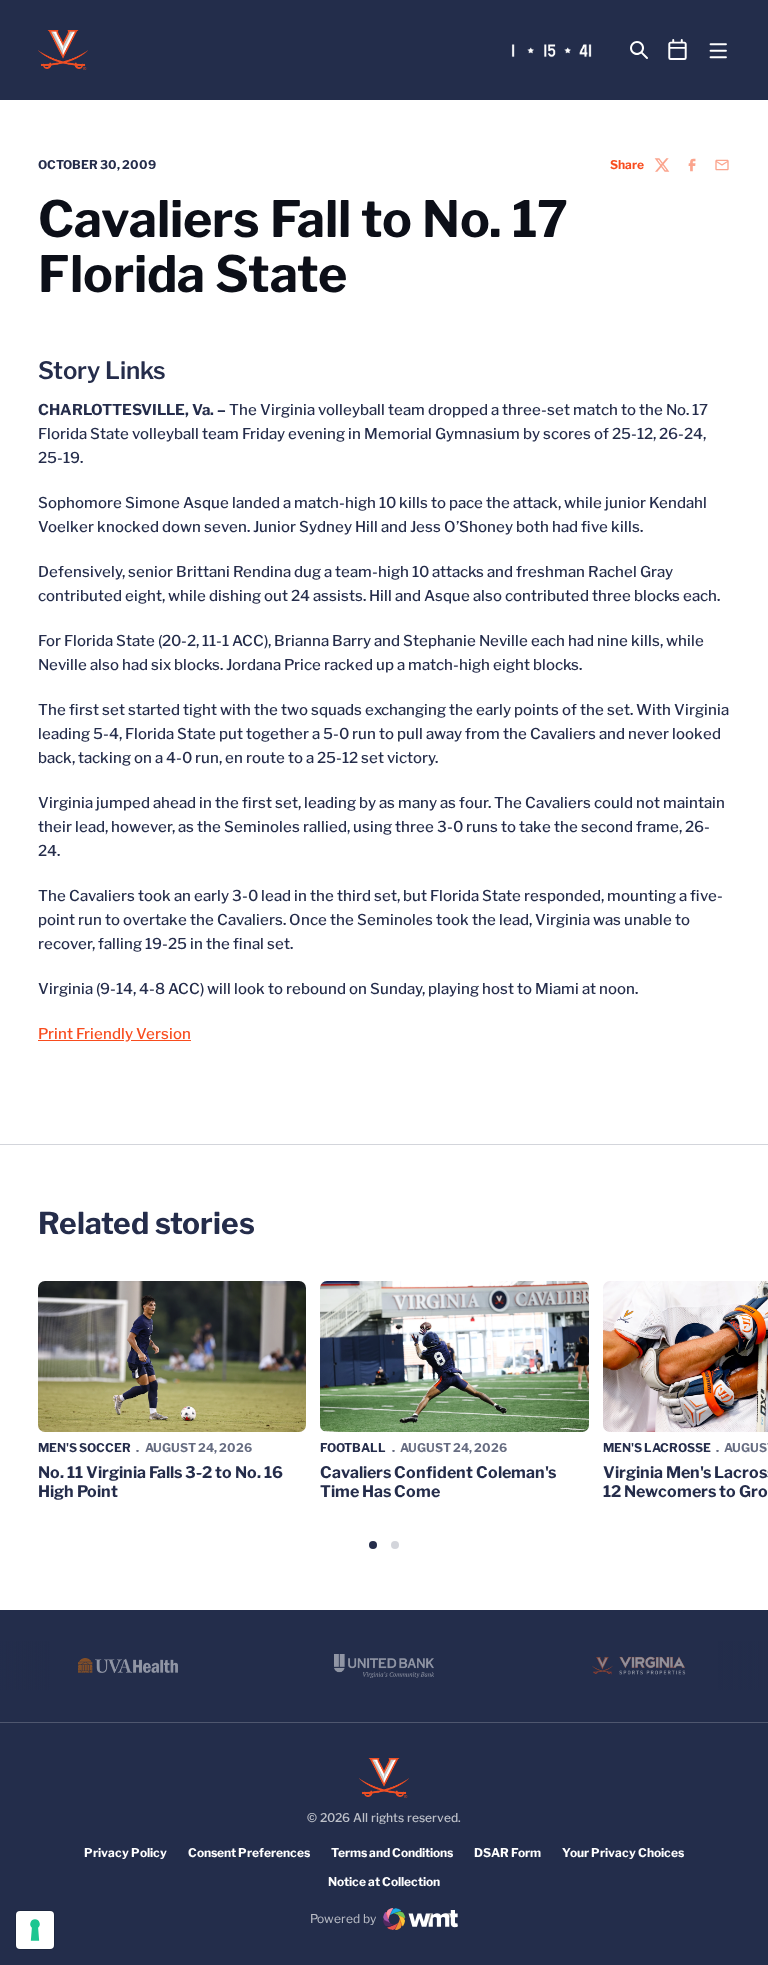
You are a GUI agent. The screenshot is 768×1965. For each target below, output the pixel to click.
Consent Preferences (249, 1852)
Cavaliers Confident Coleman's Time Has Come (438, 1482)
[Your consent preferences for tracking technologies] (35, 1930)
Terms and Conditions (392, 1852)
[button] (373, 1545)
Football (353, 1447)
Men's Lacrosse (657, 1447)
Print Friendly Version (114, 1034)
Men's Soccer (84, 1447)
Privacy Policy (125, 1852)
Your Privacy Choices (623, 1852)
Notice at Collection (384, 1881)
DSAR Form (507, 1852)
